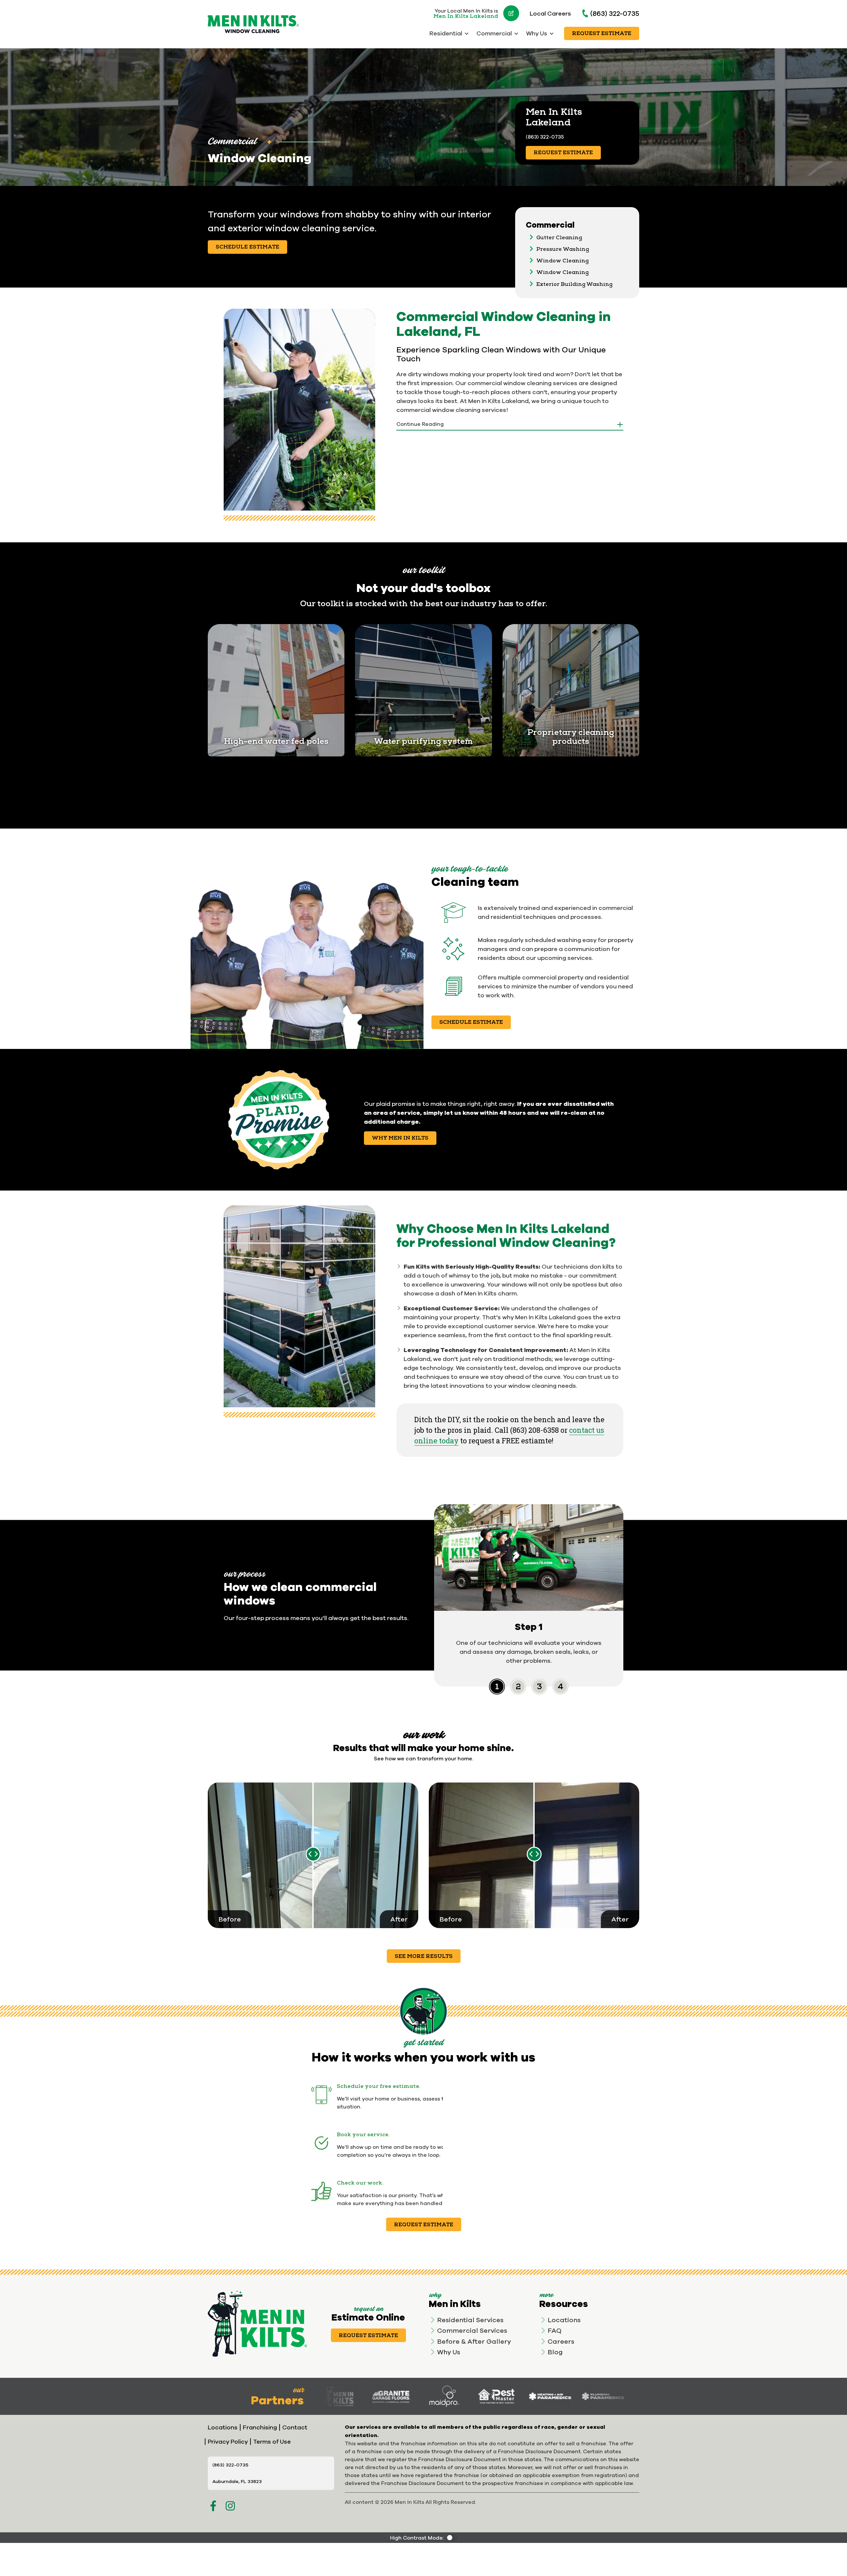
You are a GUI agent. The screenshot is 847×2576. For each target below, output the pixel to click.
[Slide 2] (539, 1687)
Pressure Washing (563, 249)
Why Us (449, 2352)
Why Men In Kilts (400, 1138)
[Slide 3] (560, 1687)
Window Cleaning (562, 261)
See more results (424, 1956)
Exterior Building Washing (574, 284)
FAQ (555, 2330)
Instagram (230, 2506)
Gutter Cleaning (559, 238)
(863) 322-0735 (615, 13)
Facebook (213, 2506)
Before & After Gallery (474, 2341)
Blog (555, 2352)
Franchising (260, 2427)
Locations (564, 2320)
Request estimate (424, 2225)
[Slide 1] (518, 1687)
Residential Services (470, 2320)
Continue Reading (420, 424)
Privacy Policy (228, 2441)
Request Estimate (602, 33)
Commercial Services (472, 2330)
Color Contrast (452, 2538)
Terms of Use (272, 2441)
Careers (561, 2341)
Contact (295, 2427)
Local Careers (550, 13)
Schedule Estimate (247, 247)
